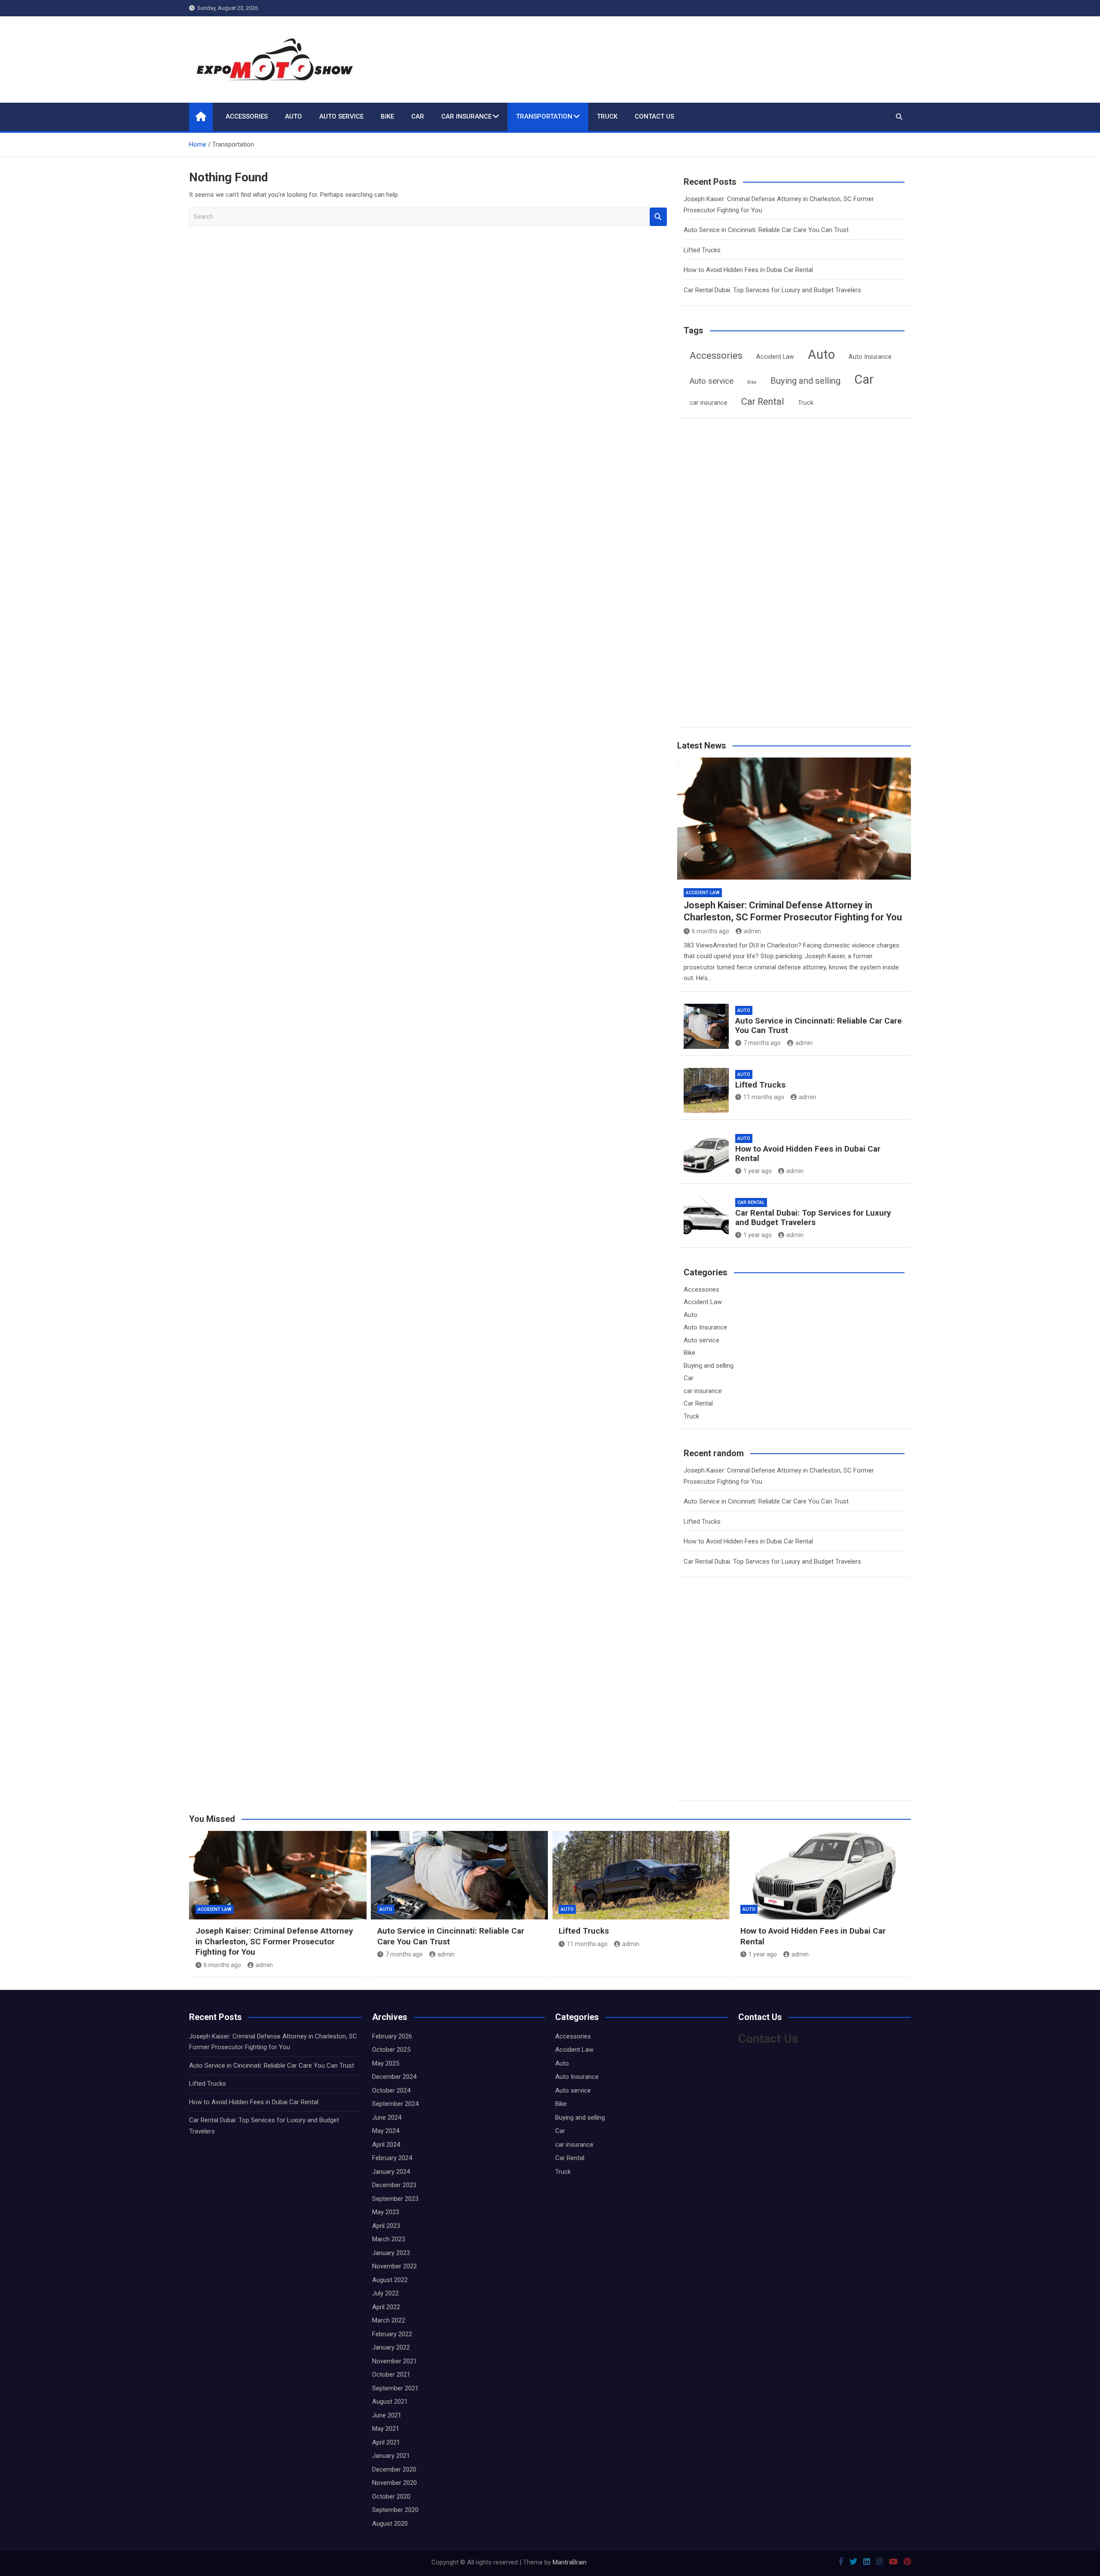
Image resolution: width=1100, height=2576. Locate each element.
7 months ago (762, 1043)
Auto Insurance (870, 357)
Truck (607, 116)
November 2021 (394, 2361)
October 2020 (391, 2497)
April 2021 (386, 2442)
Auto (293, 116)
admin (752, 931)
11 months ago (764, 1097)
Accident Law (775, 357)
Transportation (544, 116)
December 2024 (394, 2077)
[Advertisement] (759, 588)
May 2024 (386, 2131)
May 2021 (386, 2429)
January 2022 (391, 2347)
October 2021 (391, 2374)
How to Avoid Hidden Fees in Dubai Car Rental (748, 270)
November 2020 (394, 2483)
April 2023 (386, 2226)
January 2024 (391, 2172)
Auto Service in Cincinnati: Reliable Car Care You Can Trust (766, 230)
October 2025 (391, 2050)
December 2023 (394, 2185)
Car (418, 116)
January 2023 (391, 2253)
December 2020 (394, 2469)
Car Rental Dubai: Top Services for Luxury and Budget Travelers (772, 290)
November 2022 (394, 2266)
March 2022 (389, 2320)
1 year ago (758, 1171)
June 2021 (387, 2415)
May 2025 (386, 2063)
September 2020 (395, 2510)
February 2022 (392, 2334)
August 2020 (390, 2524)
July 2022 (385, 2293)
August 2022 (390, 2280)
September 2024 (395, 2104)
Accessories (247, 116)
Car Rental (763, 402)
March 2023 (389, 2239)
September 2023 (395, 2199)
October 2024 (391, 2090)
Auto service (341, 116)
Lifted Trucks (702, 250)
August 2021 (390, 2402)
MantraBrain (570, 2562)
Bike (387, 116)
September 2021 (395, 2388)
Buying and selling (805, 381)
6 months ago (710, 931)
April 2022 (386, 2307)
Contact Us (654, 116)
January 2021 (391, 2456)
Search (658, 217)
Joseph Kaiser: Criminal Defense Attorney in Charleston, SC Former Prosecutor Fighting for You (274, 1941)
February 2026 (392, 2036)
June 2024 (387, 2118)
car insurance (466, 116)
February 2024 (392, 2158)
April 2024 (386, 2145)
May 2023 (386, 2212)
